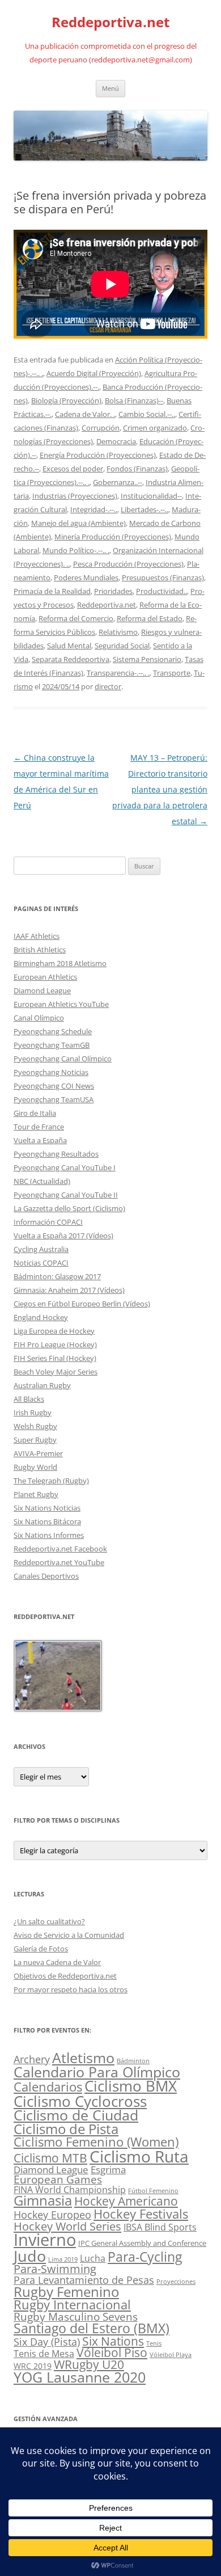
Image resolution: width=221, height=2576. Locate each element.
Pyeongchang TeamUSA (54, 1099)
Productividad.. (161, 591)
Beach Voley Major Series (56, 1372)
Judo (30, 2256)
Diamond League (42, 990)
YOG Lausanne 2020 (80, 2377)
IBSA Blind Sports (160, 2227)
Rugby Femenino (66, 2292)
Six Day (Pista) (47, 2341)
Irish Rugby (33, 1413)
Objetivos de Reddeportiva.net (65, 1976)
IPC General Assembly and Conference (142, 2243)
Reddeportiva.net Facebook (60, 1549)
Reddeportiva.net (110, 22)
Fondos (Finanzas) (137, 469)
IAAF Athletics (37, 936)
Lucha (93, 2258)
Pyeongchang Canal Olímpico (63, 1059)
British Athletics (40, 950)
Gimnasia (43, 2200)
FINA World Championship (70, 2189)
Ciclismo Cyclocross (80, 2101)
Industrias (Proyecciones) (75, 496)
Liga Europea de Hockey (54, 1331)
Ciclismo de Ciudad (76, 2115)
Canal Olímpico (39, 1018)
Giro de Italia (35, 1113)
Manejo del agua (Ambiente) (78, 523)
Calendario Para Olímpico (97, 2072)
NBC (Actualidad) (42, 1181)
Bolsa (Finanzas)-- (134, 400)
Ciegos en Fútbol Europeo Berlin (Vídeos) (82, 1304)
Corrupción (101, 428)
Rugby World (35, 1467)
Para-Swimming (55, 2269)
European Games (58, 2179)
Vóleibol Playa (171, 2355)
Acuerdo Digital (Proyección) (94, 373)
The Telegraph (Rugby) (51, 1481)
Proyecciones (176, 2282)
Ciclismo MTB (50, 2158)
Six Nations (113, 2341)
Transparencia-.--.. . (118, 673)
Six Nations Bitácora (47, 1521)
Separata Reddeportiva (71, 659)
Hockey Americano (126, 2201)
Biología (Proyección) (66, 400)
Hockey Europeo (52, 2215)
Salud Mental (69, 646)
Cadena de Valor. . (85, 414)
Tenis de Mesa (44, 2353)
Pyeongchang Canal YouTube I (65, 1167)
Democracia (116, 441)
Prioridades (113, 591)
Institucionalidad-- (151, 496)
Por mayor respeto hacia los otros (71, 1989)
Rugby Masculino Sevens (76, 2317)
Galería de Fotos (41, 1949)
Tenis (154, 2343)
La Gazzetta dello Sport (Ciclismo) (69, 1208)
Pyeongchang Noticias (51, 1072)
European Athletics (45, 977)
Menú (110, 88)
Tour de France (39, 1127)
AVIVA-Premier (38, 1453)
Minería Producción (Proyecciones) (113, 537)
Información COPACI (48, 1222)
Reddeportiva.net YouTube (59, 1562)
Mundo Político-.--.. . (76, 550)
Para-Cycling (145, 2257)
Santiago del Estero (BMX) (92, 2328)
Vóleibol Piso (112, 2352)
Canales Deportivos (46, 1576)
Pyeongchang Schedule (53, 1031)
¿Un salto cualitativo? (49, 1921)
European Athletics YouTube (61, 1004)
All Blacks (29, 1399)
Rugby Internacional (72, 2305)
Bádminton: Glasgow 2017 (57, 1276)
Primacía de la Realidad (52, 591)
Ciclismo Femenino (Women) (96, 2142)
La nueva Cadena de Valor (57, 1962)
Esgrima (108, 2169)
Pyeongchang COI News (54, 1086)
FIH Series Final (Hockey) (55, 1358)
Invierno (45, 2240)
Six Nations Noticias (47, 1508)
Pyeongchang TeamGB (52, 1045)
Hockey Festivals (141, 2214)
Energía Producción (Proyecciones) (98, 455)
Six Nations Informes (49, 1535)
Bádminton (133, 2061)
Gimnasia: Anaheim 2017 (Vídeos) (69, 1290)
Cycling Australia (41, 1249)
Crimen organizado (155, 428)
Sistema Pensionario (147, 659)
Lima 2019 (63, 2259)
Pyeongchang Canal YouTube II (66, 1195)
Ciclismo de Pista (66, 2129)
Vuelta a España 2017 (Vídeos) (63, 1236)
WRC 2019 (33, 2366)
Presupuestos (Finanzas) (163, 577)
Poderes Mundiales (86, 577)
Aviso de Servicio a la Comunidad (69, 1935)
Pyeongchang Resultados (56, 1154)
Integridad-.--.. (94, 509)
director (108, 686)
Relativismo (118, 632)
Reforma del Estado (150, 618)
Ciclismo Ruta (139, 2156)
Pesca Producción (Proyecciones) (128, 564)
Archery (32, 2059)
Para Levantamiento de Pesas (84, 2280)
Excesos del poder (73, 469)
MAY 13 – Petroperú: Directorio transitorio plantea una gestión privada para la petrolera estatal (160, 789)
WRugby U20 (89, 2364)
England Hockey (41, 1317)
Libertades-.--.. (144, 509)
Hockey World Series (67, 2226)
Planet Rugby (36, 1494)
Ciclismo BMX (131, 2086)
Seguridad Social (122, 646)
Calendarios (48, 2086)
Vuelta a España (40, 1140)
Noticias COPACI (41, 1263)
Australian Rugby (42, 1385)
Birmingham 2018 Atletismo (60, 963)
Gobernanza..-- (118, 482)
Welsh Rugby (35, 1426)
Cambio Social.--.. (147, 414)
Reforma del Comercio (76, 618)
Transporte (172, 673)
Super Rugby (35, 1440)
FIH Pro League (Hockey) (55, 1344)
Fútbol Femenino (153, 2191)
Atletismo (83, 2058)
